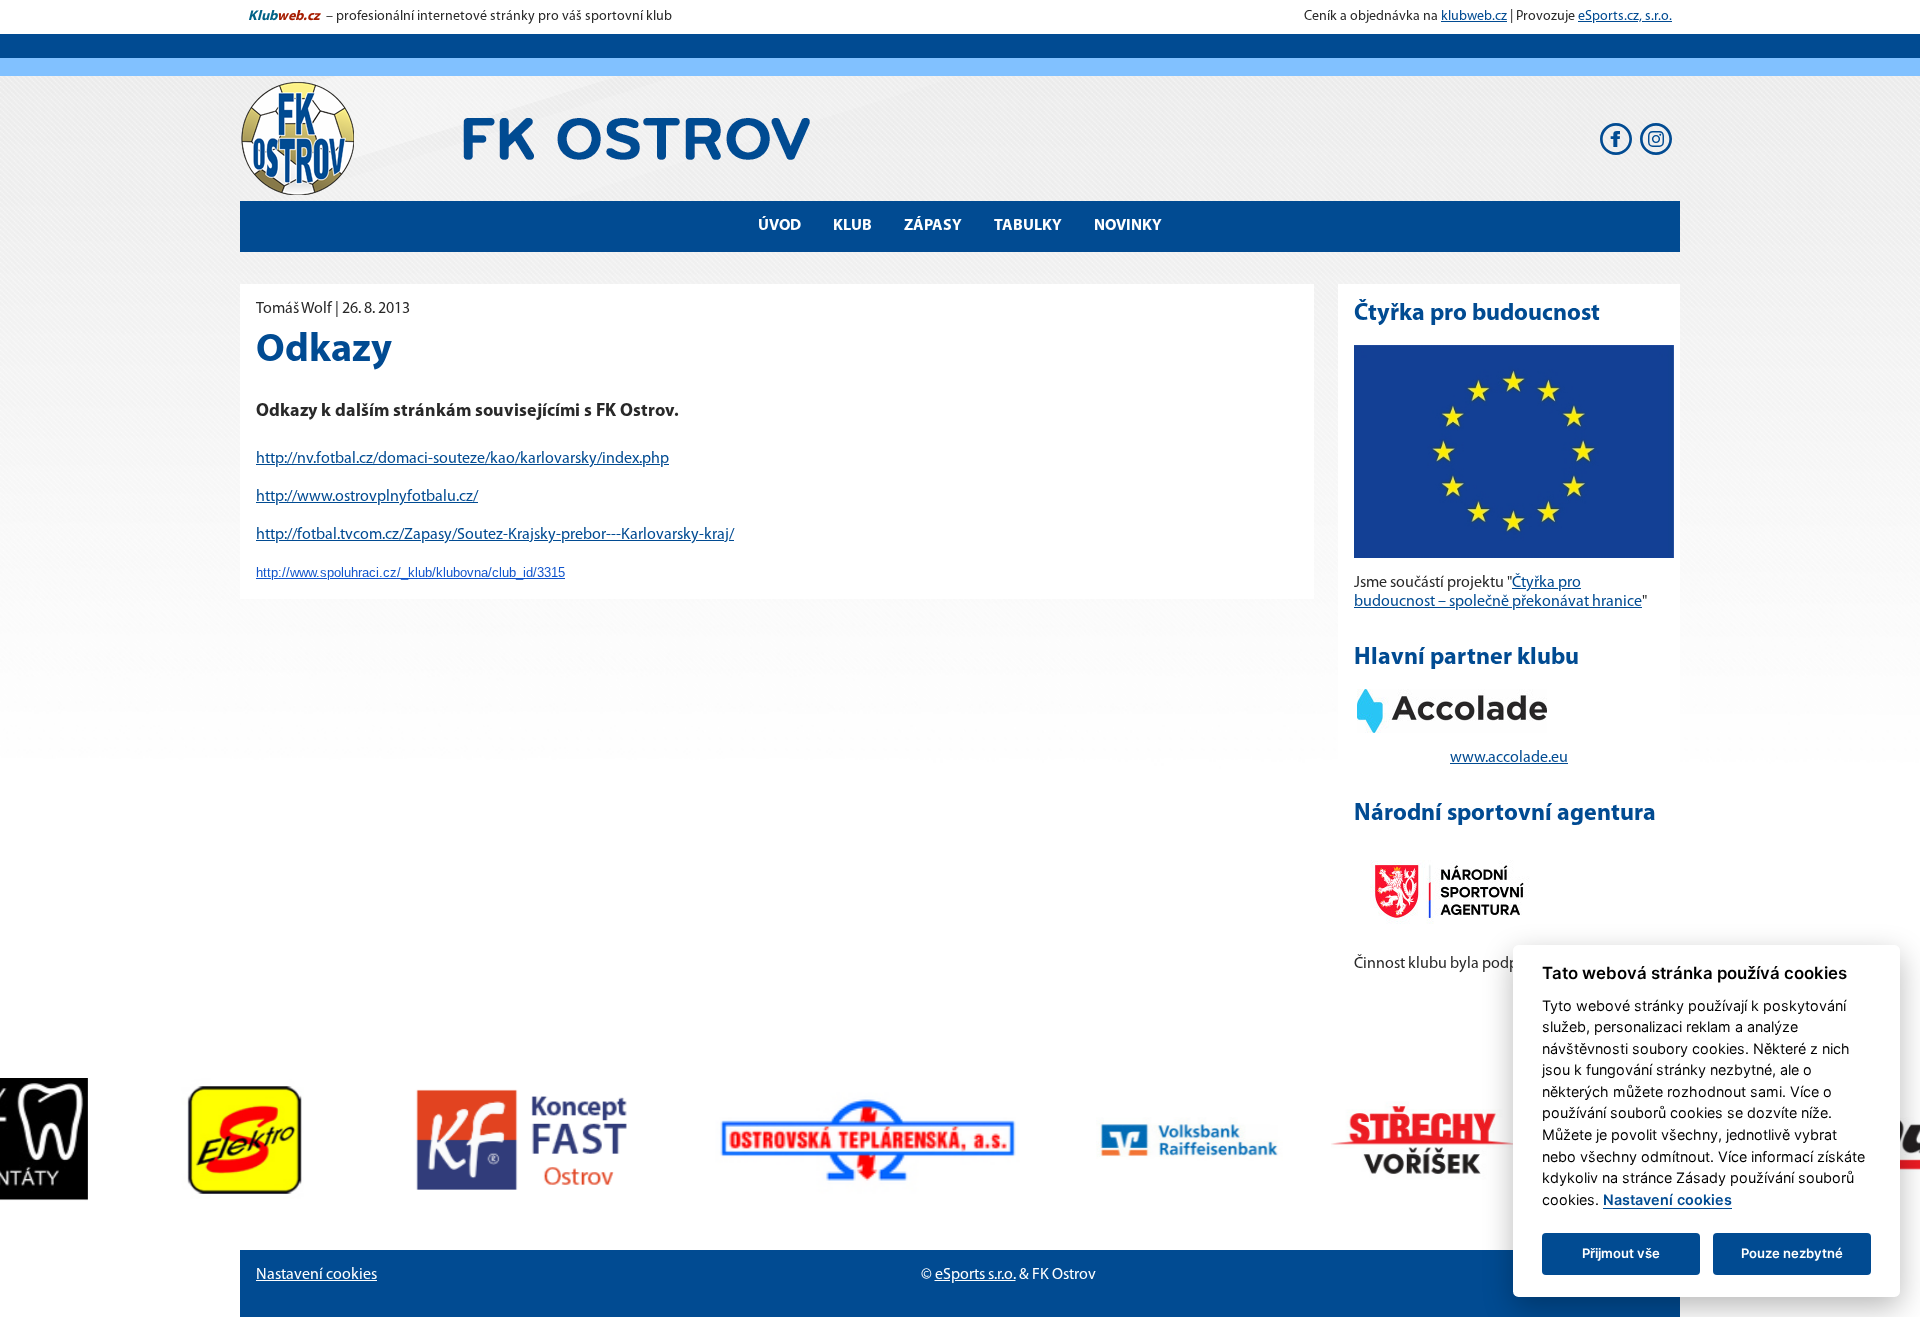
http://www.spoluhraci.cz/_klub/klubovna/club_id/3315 (410, 572)
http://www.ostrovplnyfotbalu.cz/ (367, 497)
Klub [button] (852, 226)
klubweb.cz (1474, 16)
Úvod (779, 226)
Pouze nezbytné (1792, 1253)
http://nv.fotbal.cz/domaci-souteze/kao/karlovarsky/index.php (462, 459)
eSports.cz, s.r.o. (1625, 16)
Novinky (1128, 226)
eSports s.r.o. (975, 1275)
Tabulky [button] (1028, 226)
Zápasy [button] (933, 226)
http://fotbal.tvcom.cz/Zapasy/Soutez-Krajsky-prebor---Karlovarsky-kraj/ (495, 535)
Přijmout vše (1621, 1253)
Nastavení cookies (316, 1275)
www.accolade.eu (1509, 758)
